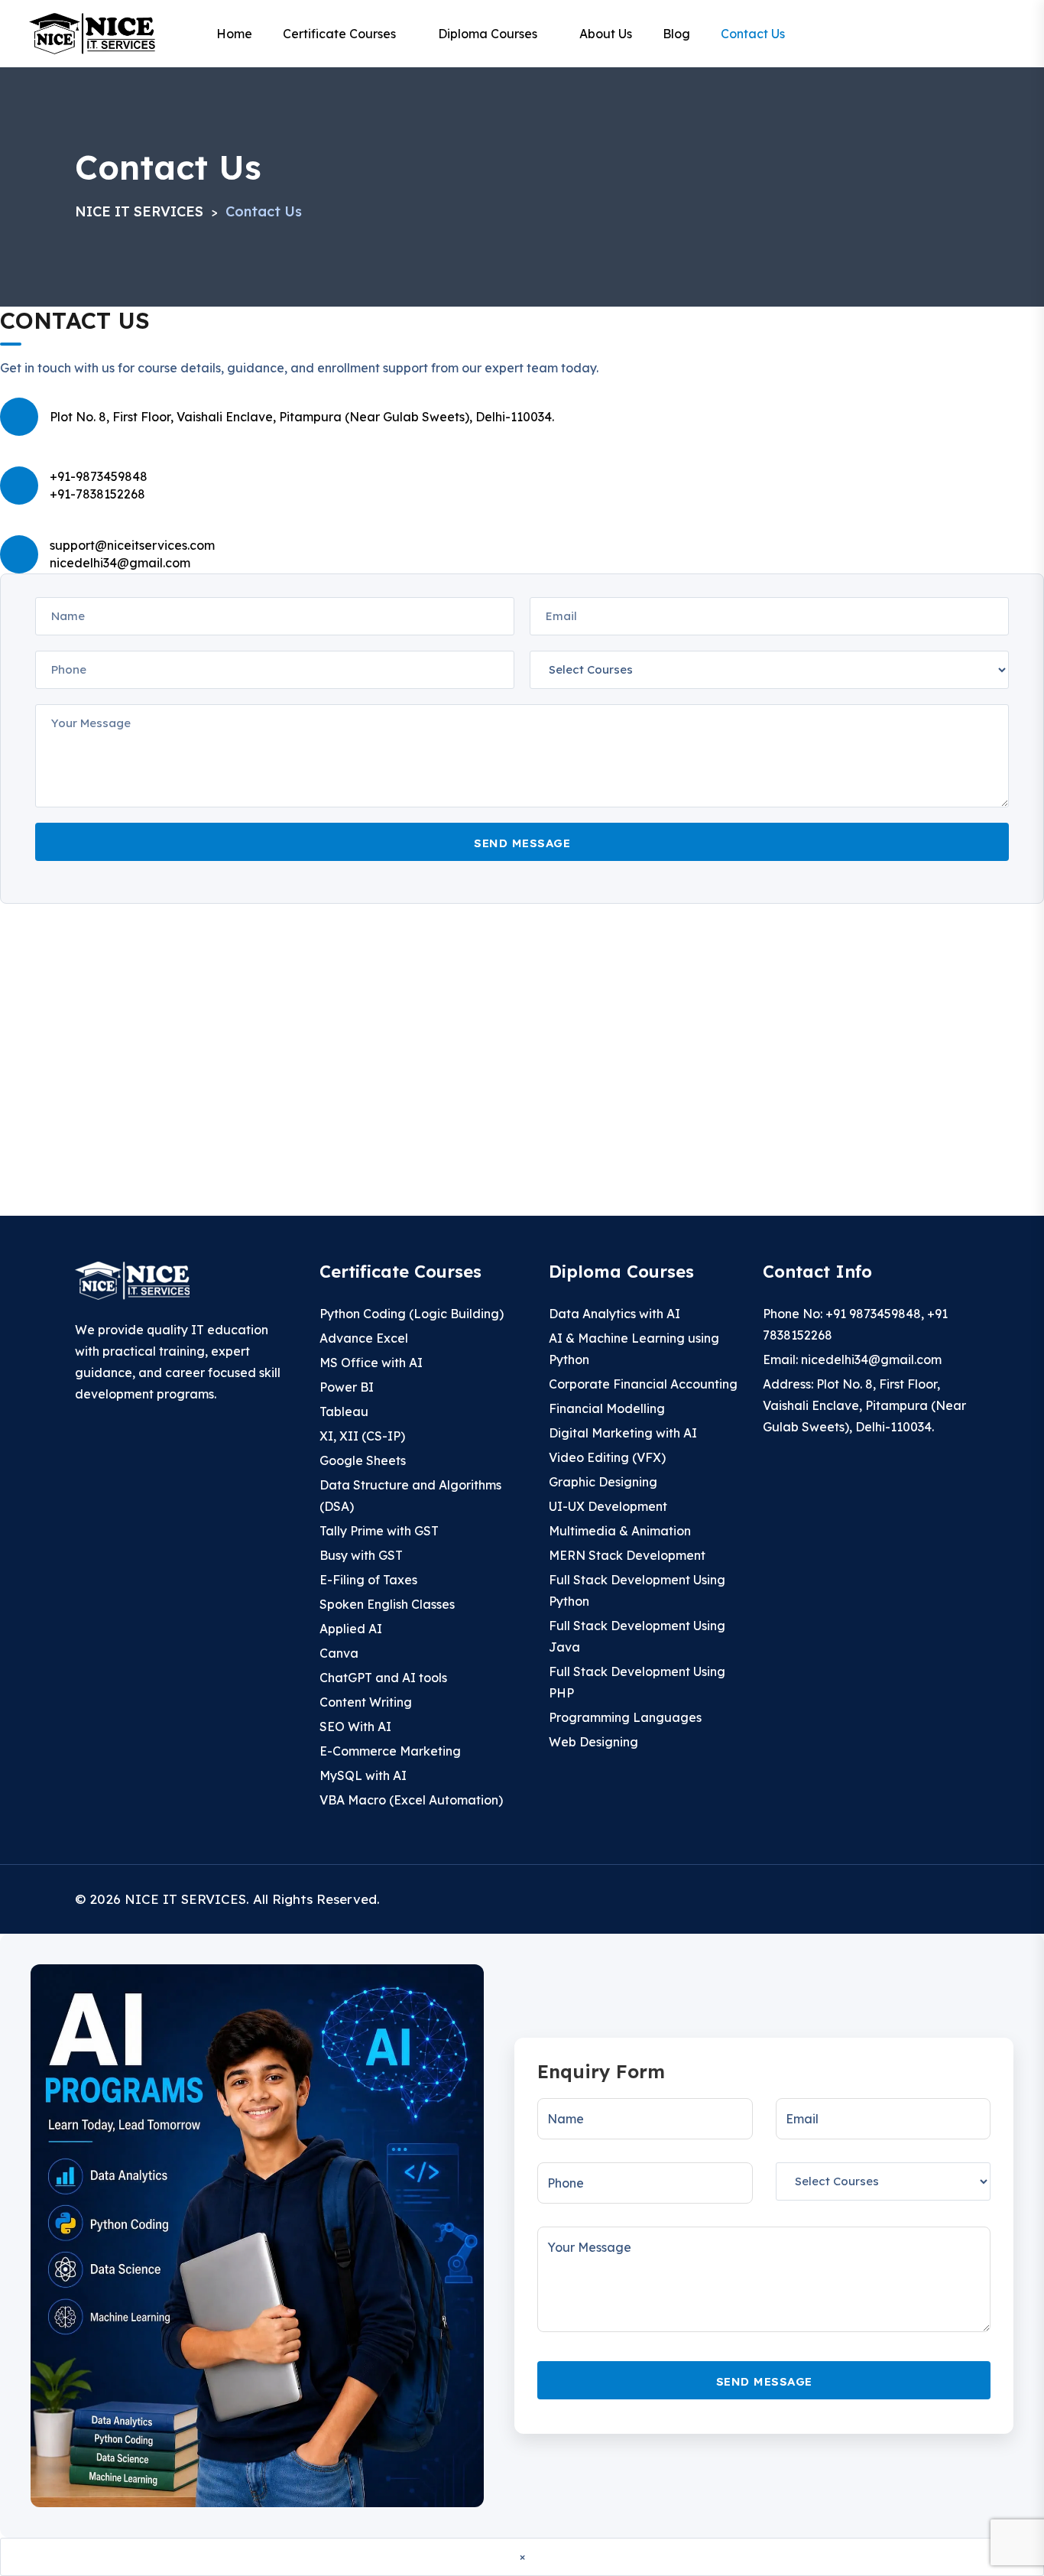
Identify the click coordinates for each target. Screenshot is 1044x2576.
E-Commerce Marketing (390, 1751)
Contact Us (753, 34)
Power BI (347, 1387)
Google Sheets (363, 1460)
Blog (676, 34)
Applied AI (351, 1629)
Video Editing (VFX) (607, 1457)
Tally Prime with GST (379, 1531)
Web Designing (593, 1742)
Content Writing (366, 1702)
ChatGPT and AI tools (383, 1678)
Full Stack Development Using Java (637, 1636)
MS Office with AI (371, 1363)
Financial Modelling (607, 1408)
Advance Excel (364, 1338)
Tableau (344, 1411)
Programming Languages (625, 1717)
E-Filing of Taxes (368, 1580)
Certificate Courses (339, 34)
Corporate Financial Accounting (643, 1384)
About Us (606, 34)
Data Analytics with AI (614, 1314)
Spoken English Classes (387, 1604)
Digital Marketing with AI (623, 1433)
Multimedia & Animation (620, 1531)
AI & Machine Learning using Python (634, 1349)
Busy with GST (361, 1555)
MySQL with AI (363, 1775)
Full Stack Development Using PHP (637, 1682)
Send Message (522, 843)
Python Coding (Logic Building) (412, 1314)
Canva (339, 1653)
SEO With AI (355, 1727)
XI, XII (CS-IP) (362, 1436)
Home (234, 34)
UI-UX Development (608, 1506)
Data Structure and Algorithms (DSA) (410, 1496)
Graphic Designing (603, 1482)
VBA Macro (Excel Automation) (411, 1800)
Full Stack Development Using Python (637, 1590)
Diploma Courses (488, 34)
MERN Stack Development (627, 1555)
